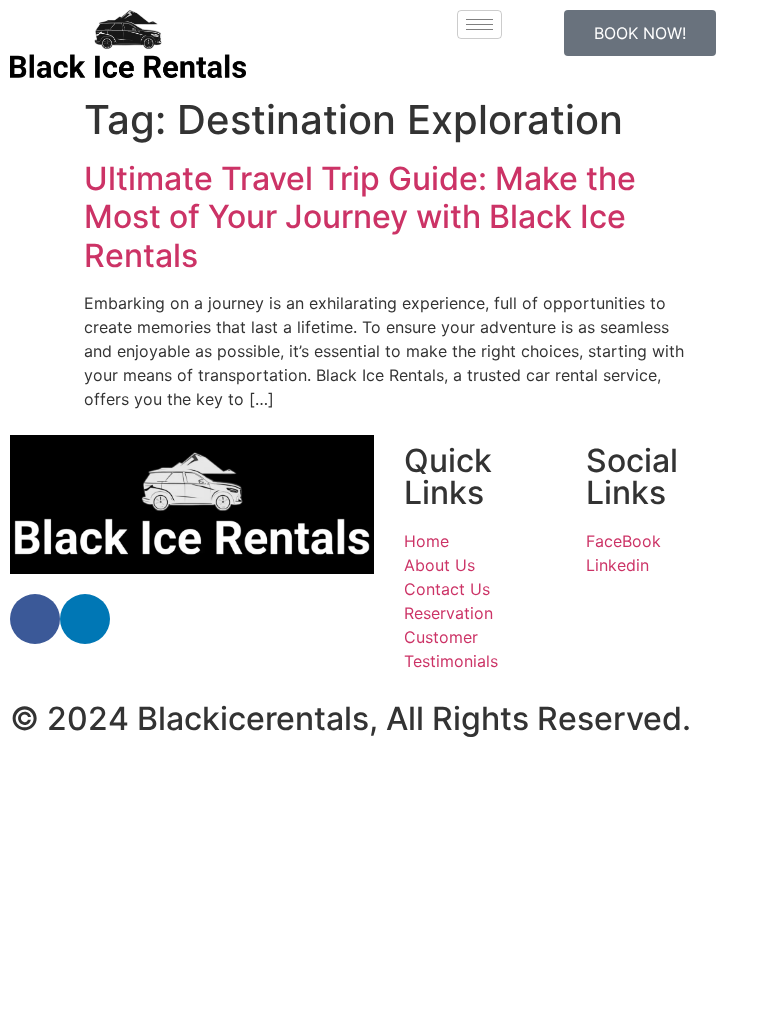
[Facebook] (35, 619)
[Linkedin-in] (85, 619)
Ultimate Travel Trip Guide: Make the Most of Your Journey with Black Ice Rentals (360, 217)
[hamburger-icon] (479, 24)
